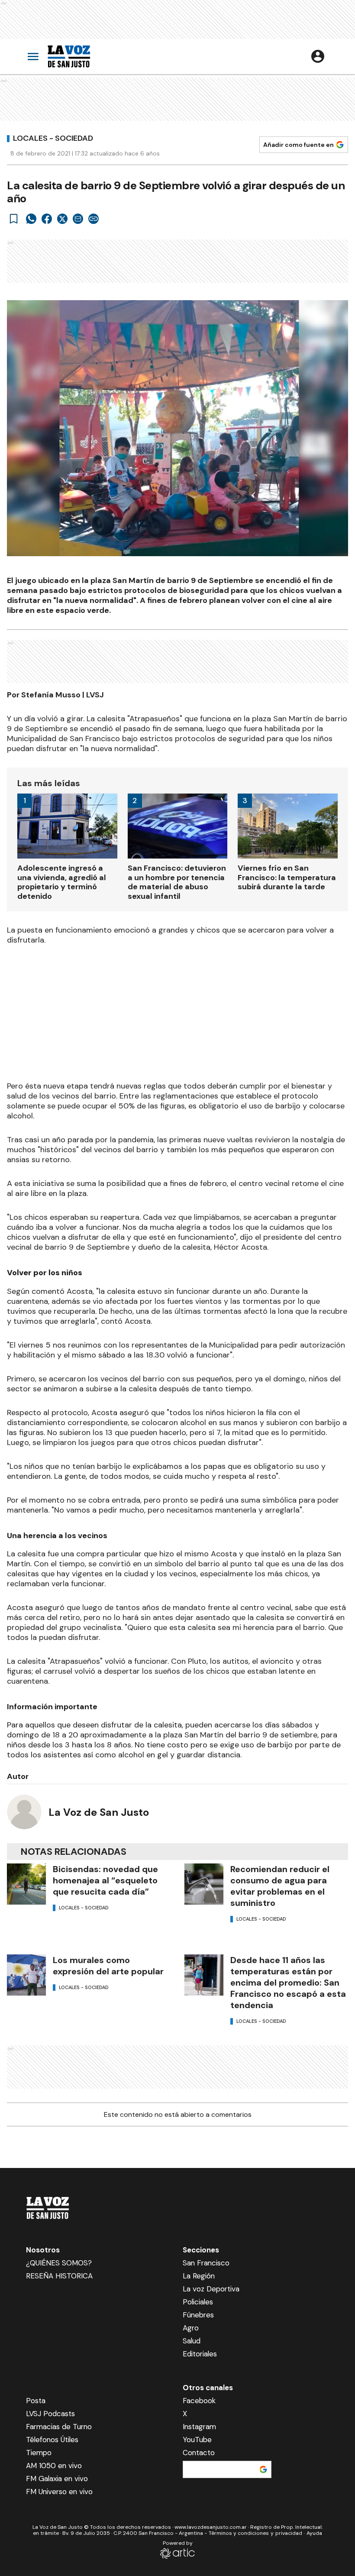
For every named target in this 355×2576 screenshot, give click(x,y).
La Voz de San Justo (99, 1812)
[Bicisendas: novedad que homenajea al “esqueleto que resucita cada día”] (26, 1884)
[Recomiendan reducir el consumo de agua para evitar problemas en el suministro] (204, 1884)
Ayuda (314, 2533)
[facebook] (47, 219)
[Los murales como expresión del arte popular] (26, 1975)
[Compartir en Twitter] (62, 219)
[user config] (318, 56)
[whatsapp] (31, 219)
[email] (78, 219)
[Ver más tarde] (14, 219)
